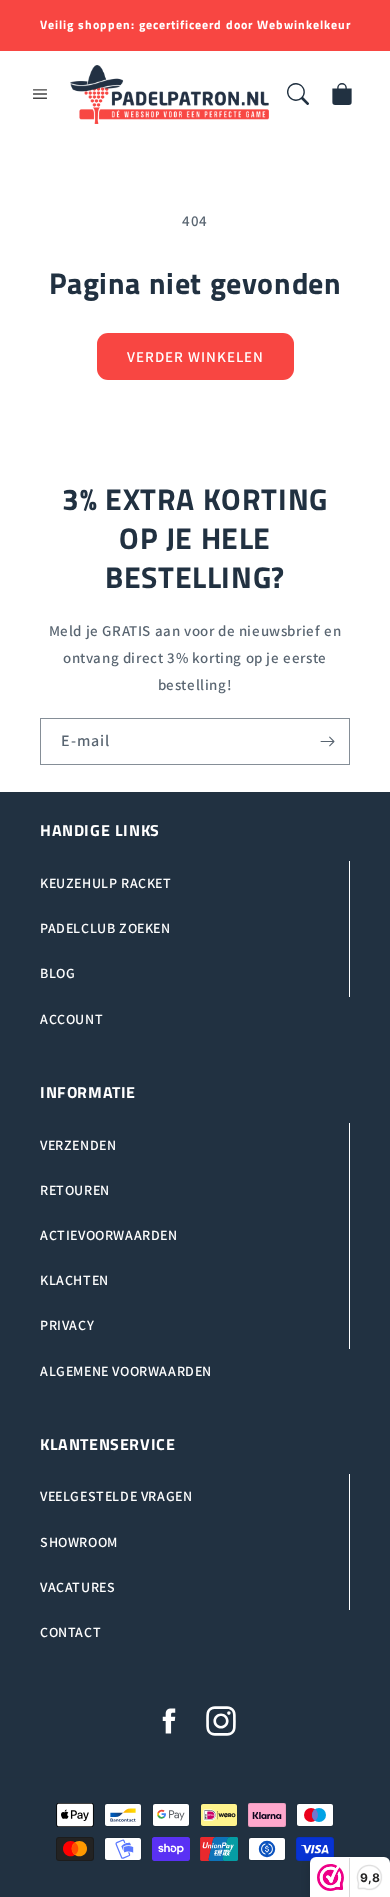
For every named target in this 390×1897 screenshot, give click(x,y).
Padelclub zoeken (105, 928)
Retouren (75, 1190)
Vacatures (77, 1587)
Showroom (79, 1542)
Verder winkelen (195, 356)
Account (71, 1019)
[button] (40, 94)
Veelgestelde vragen (116, 1496)
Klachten (74, 1280)
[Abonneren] (327, 741)
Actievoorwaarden (109, 1235)
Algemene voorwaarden (126, 1371)
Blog (57, 973)
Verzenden (78, 1145)
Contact (70, 1632)
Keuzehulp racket (106, 883)
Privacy (67, 1325)
